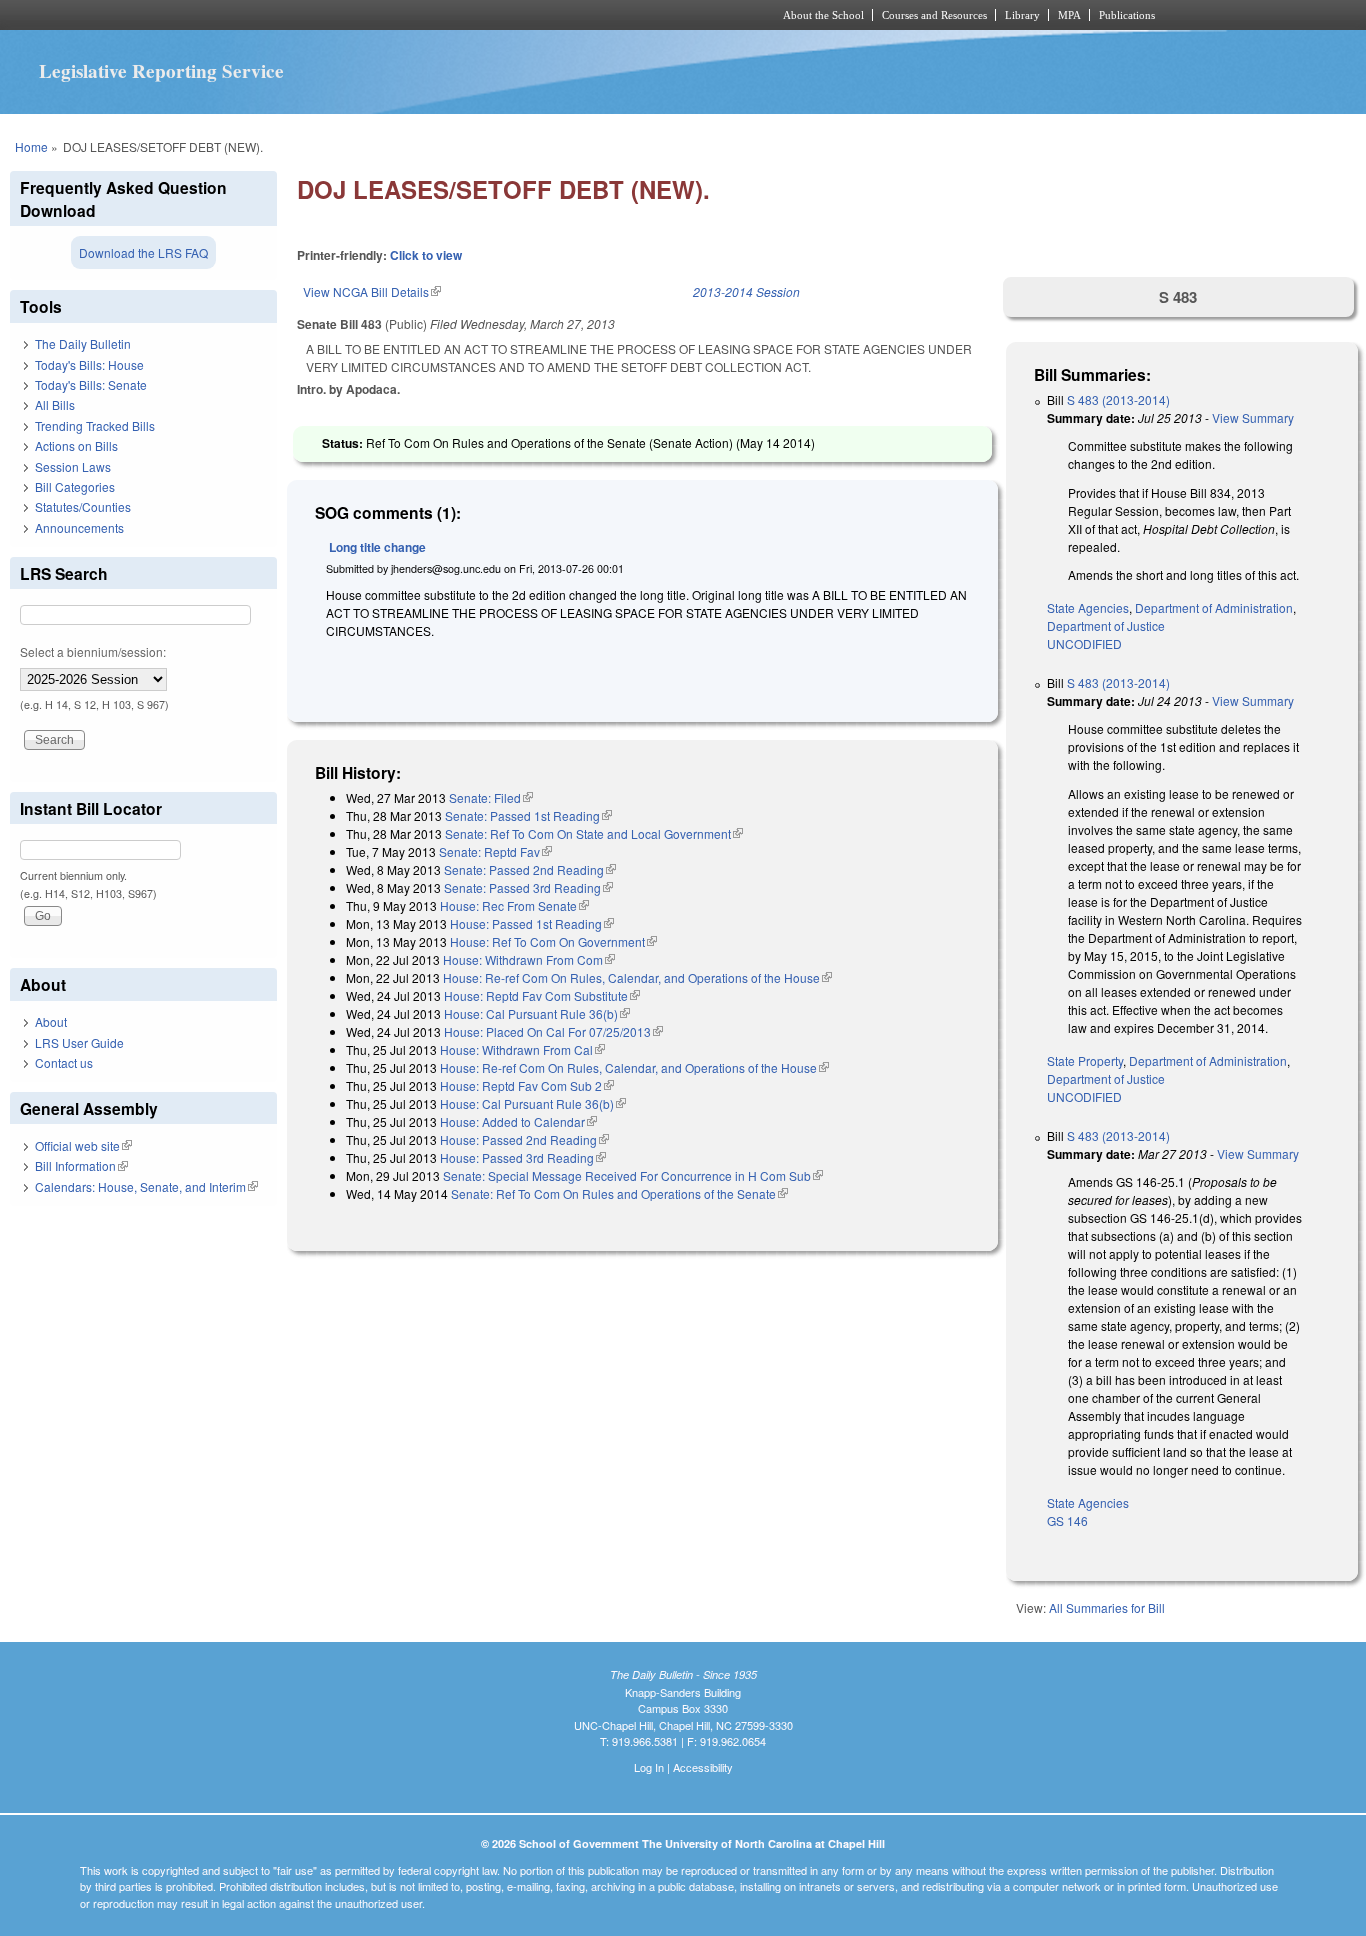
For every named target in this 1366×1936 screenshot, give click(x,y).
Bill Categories (75, 486)
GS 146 (1067, 1520)
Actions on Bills (76, 445)
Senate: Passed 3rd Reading (528, 887)
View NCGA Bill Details (372, 291)
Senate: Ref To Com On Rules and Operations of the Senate (619, 1193)
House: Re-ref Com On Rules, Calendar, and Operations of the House (637, 977)
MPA (1069, 15)
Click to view (426, 255)
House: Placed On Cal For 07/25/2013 (553, 1031)
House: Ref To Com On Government (553, 941)
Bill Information (81, 1165)
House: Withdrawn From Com (529, 959)
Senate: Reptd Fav (495, 851)
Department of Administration (1214, 607)
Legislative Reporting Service (161, 71)
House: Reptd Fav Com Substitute (542, 995)
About (51, 1021)
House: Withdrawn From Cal (522, 1049)
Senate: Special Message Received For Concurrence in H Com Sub (633, 1175)
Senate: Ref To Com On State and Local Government (594, 833)
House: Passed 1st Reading (532, 923)
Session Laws (73, 466)
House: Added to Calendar (518, 1121)
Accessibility (703, 1767)
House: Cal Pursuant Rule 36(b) (537, 1013)
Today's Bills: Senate (91, 384)
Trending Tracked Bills (95, 425)
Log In (649, 1767)
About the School (823, 15)
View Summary (1253, 417)
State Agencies (1088, 607)
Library (1022, 15)
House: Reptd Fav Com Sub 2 (527, 1085)
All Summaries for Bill (1107, 1607)
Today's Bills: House (89, 364)
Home (31, 146)
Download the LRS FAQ (143, 252)
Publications (1127, 15)
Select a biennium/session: (93, 651)
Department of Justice (1106, 625)
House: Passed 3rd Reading (523, 1157)
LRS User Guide (79, 1042)
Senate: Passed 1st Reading (528, 815)
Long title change (377, 547)
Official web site (83, 1145)
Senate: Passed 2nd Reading (530, 869)
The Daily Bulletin (83, 343)
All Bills (55, 404)
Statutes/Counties (83, 506)
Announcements (79, 527)
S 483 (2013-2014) (1118, 399)
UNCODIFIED (1084, 643)
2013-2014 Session (746, 291)
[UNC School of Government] (418, 15)
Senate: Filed (491, 797)
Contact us (64, 1062)
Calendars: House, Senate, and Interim (146, 1186)
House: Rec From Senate (514, 905)
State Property (1085, 1060)
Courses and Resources (934, 15)
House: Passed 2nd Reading (524, 1139)
